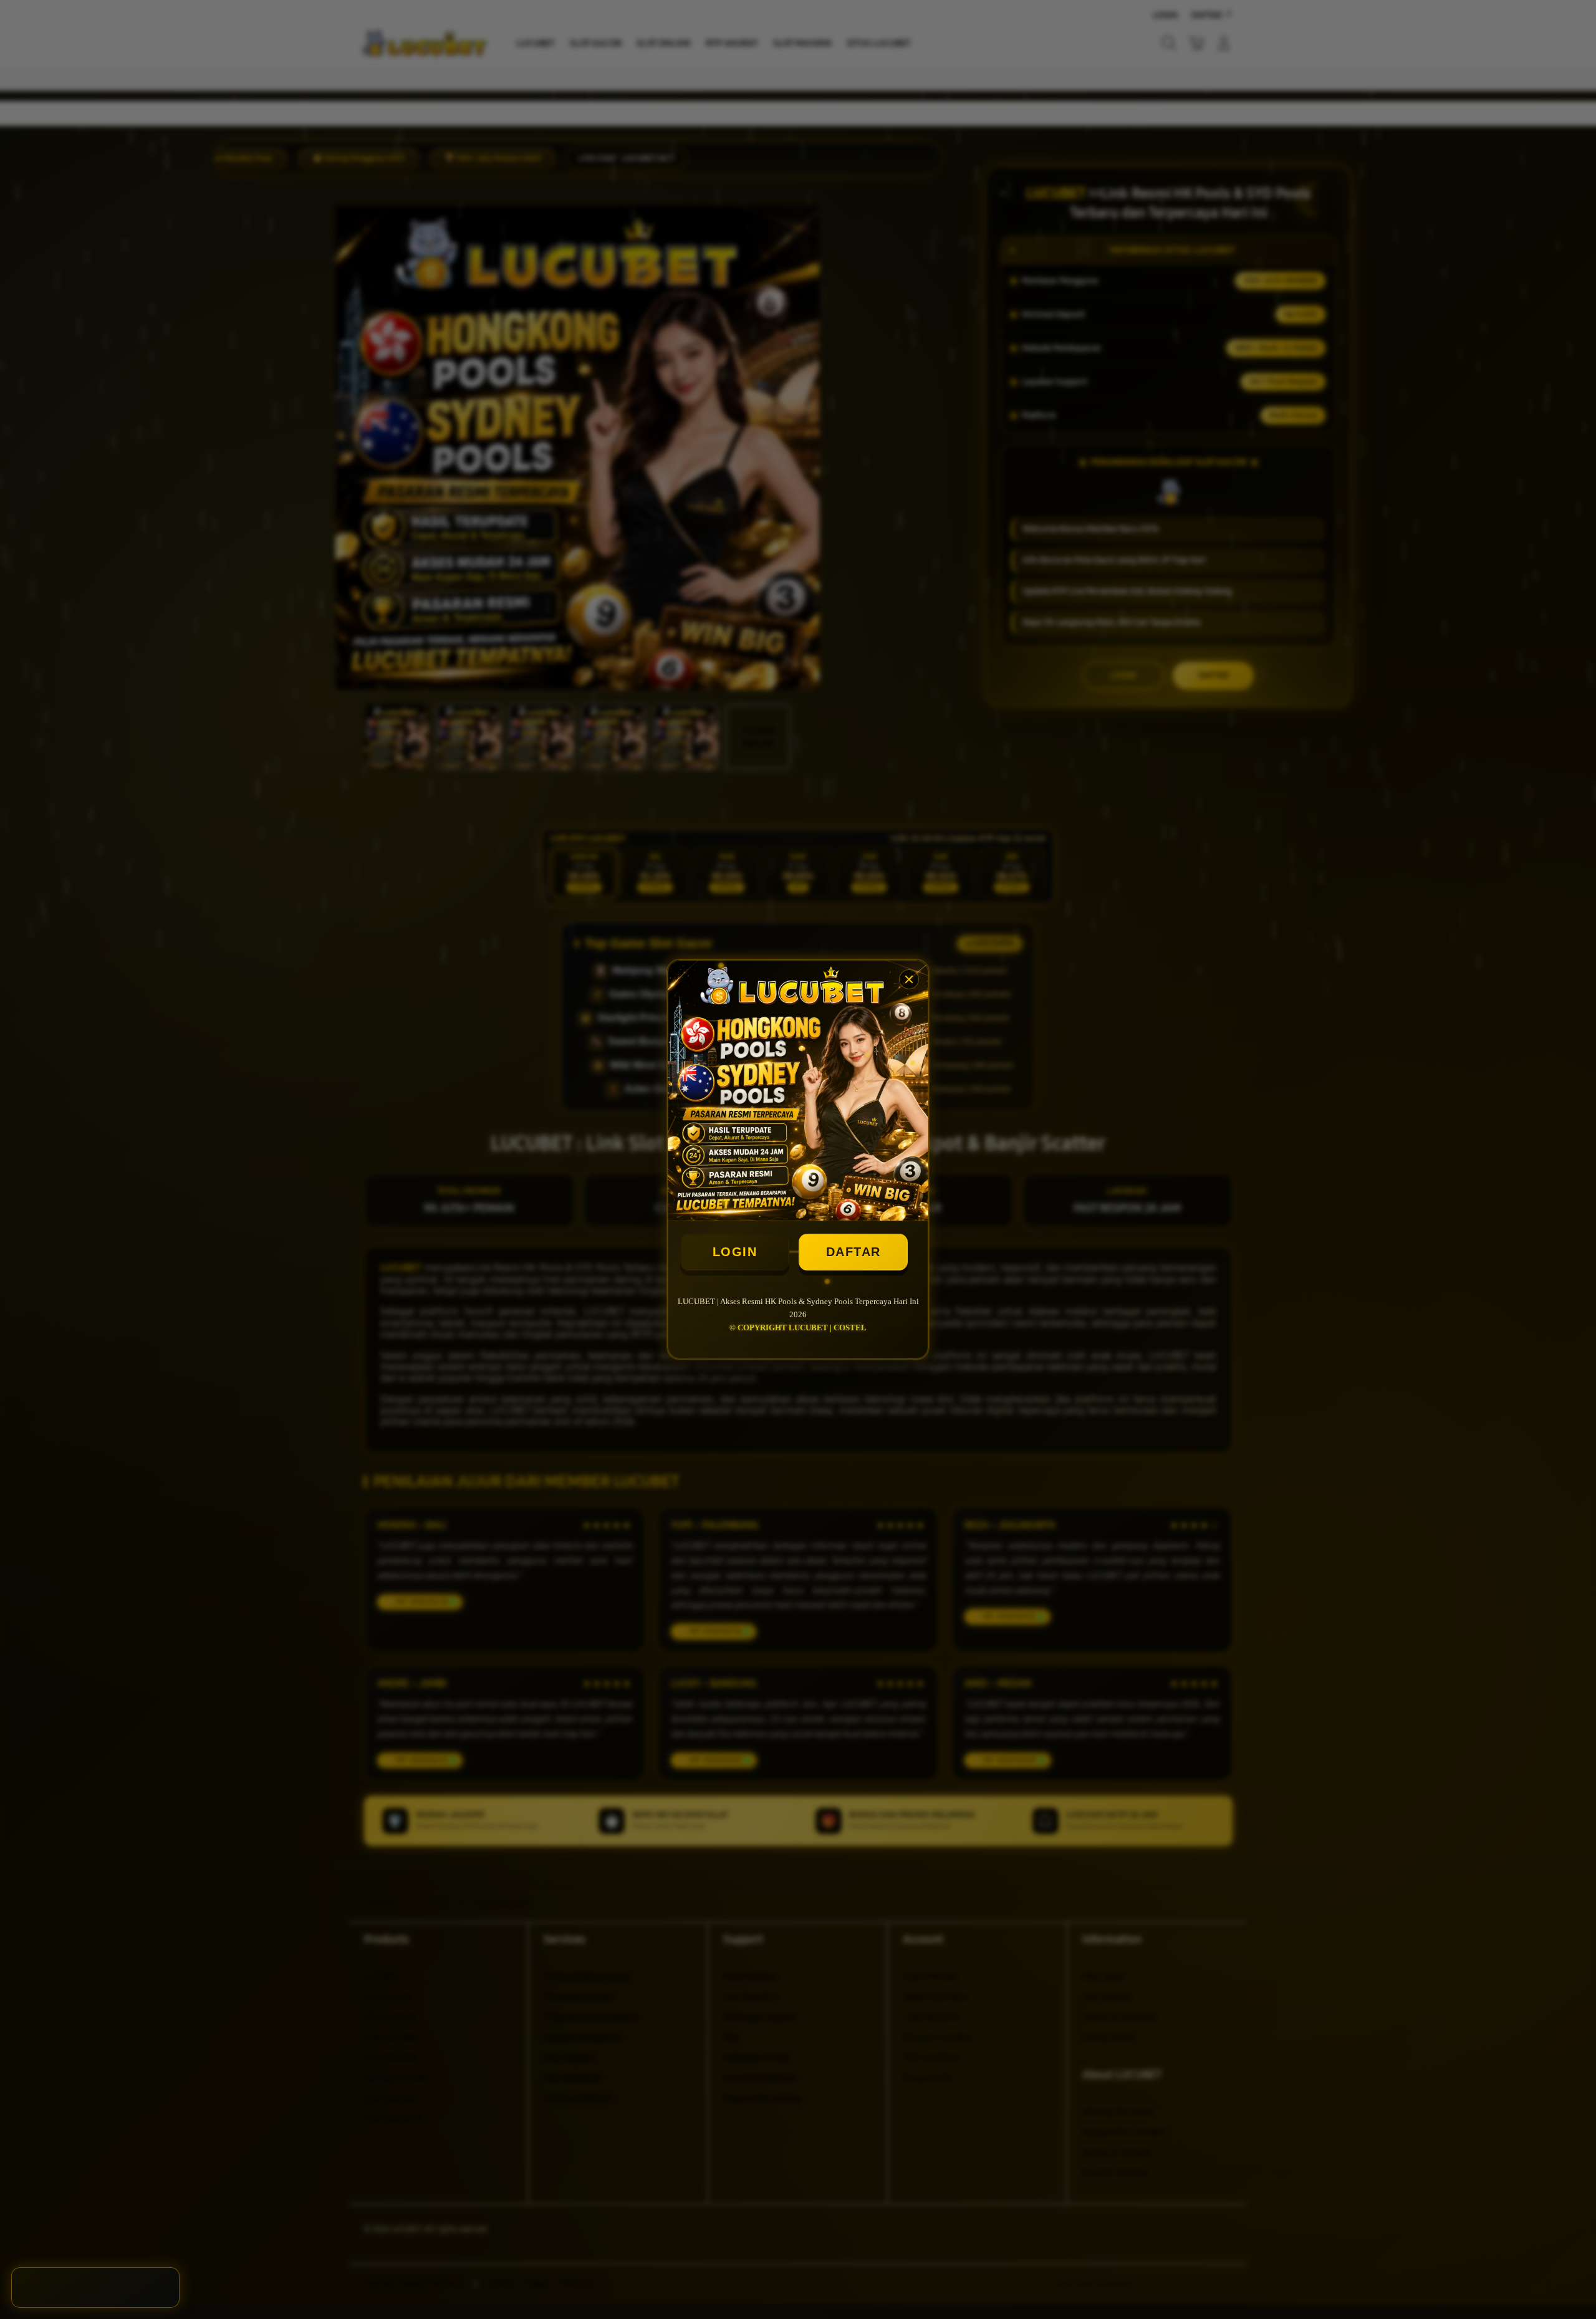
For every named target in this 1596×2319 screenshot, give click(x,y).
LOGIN (735, 1252)
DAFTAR (853, 1252)
